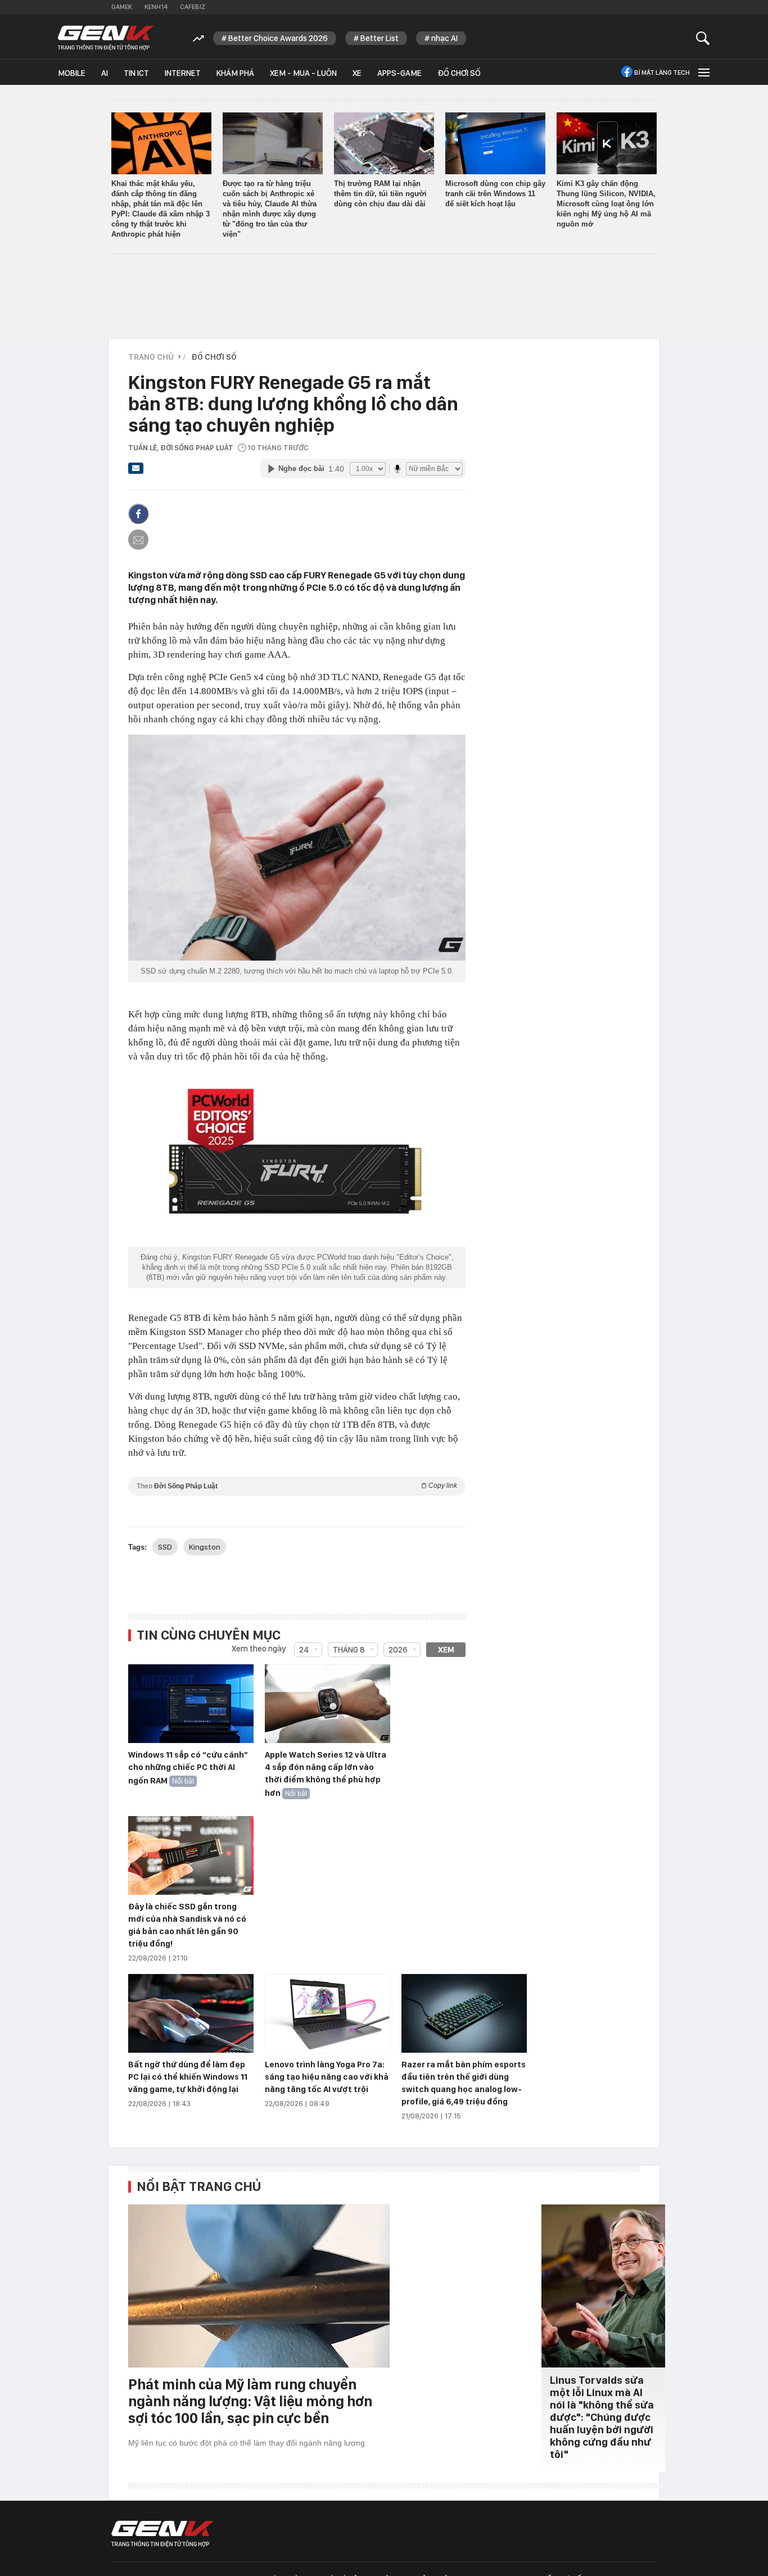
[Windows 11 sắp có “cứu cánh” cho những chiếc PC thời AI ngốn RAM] (191, 1704)
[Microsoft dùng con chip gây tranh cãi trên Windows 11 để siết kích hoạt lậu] (495, 143)
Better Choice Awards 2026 (278, 38)
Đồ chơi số (459, 73)
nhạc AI (444, 38)
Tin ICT (136, 73)
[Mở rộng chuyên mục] (703, 72)
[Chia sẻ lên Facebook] (138, 514)
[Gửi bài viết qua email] (136, 472)
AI (105, 73)
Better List (380, 38)
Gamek (122, 7)
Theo (297, 1486)
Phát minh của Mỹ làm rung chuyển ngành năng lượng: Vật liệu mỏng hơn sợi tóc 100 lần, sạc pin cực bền (250, 2401)
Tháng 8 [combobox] (349, 1650)
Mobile (72, 73)
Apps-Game (399, 73)
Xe (357, 73)
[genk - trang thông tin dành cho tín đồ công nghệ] (162, 2534)
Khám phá (235, 73)
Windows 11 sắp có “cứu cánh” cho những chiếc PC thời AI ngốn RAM (188, 1768)
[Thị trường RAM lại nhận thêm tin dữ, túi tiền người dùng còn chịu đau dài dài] (384, 143)
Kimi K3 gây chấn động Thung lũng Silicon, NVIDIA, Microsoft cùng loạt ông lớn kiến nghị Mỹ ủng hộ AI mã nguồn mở (606, 204)
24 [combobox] (304, 1650)
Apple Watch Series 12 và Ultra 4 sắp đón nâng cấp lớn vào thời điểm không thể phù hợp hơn (326, 1774)
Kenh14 (156, 7)
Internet (183, 73)
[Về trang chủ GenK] (106, 38)
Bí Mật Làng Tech (662, 73)
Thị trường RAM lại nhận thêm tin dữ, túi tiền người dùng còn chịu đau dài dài (380, 194)
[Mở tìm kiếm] (703, 38)
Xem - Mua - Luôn (303, 73)
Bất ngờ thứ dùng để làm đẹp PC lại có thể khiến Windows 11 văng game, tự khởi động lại (188, 2077)
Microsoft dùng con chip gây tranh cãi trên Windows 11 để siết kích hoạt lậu (495, 194)
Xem (446, 1650)
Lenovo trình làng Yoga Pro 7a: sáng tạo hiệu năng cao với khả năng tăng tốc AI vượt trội (327, 2077)
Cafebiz (193, 7)
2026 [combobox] (398, 1650)
